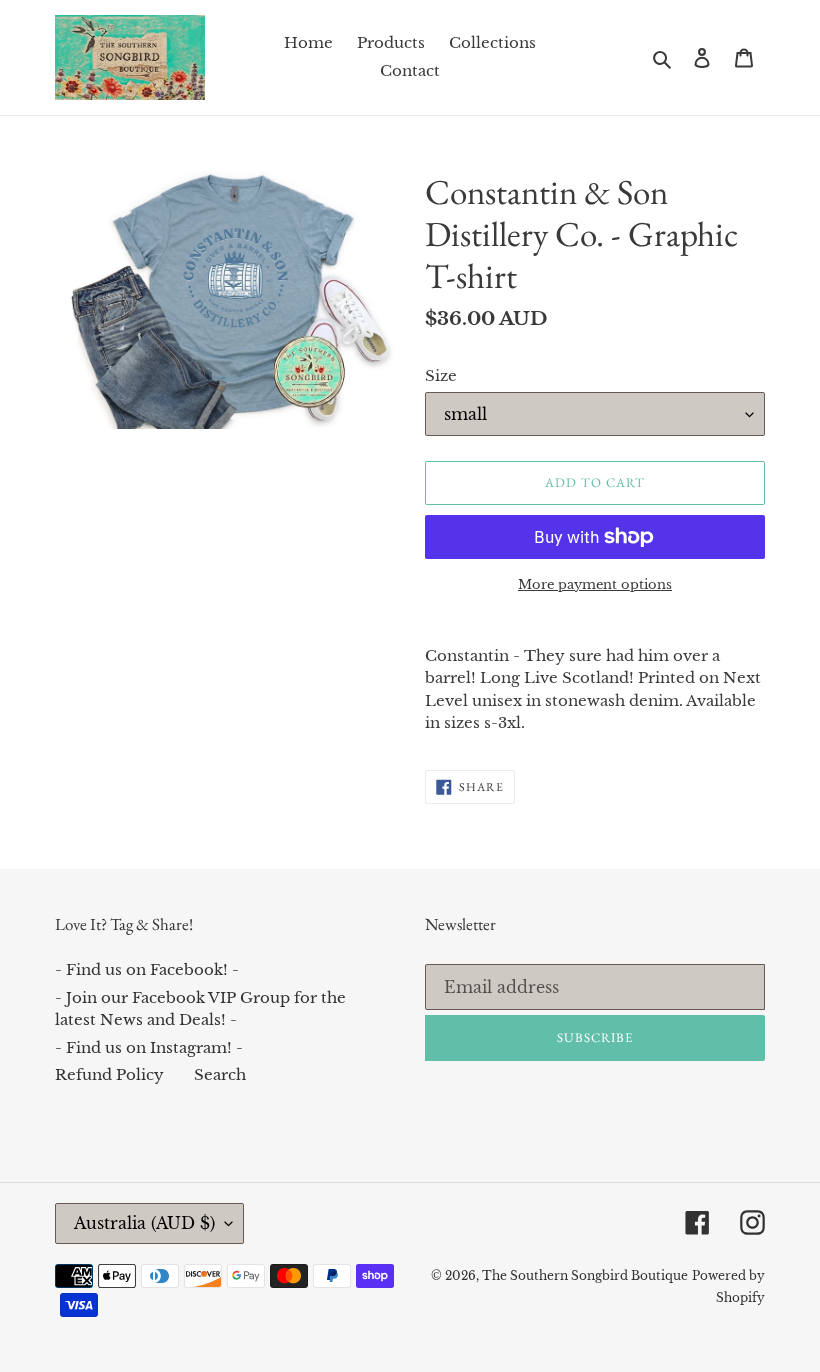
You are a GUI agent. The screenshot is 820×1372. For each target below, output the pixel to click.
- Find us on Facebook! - (147, 969)
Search (220, 1074)
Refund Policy (109, 1074)
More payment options (595, 584)
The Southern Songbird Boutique (585, 1275)
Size (441, 375)
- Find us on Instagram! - (149, 1047)
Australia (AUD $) (144, 1223)
